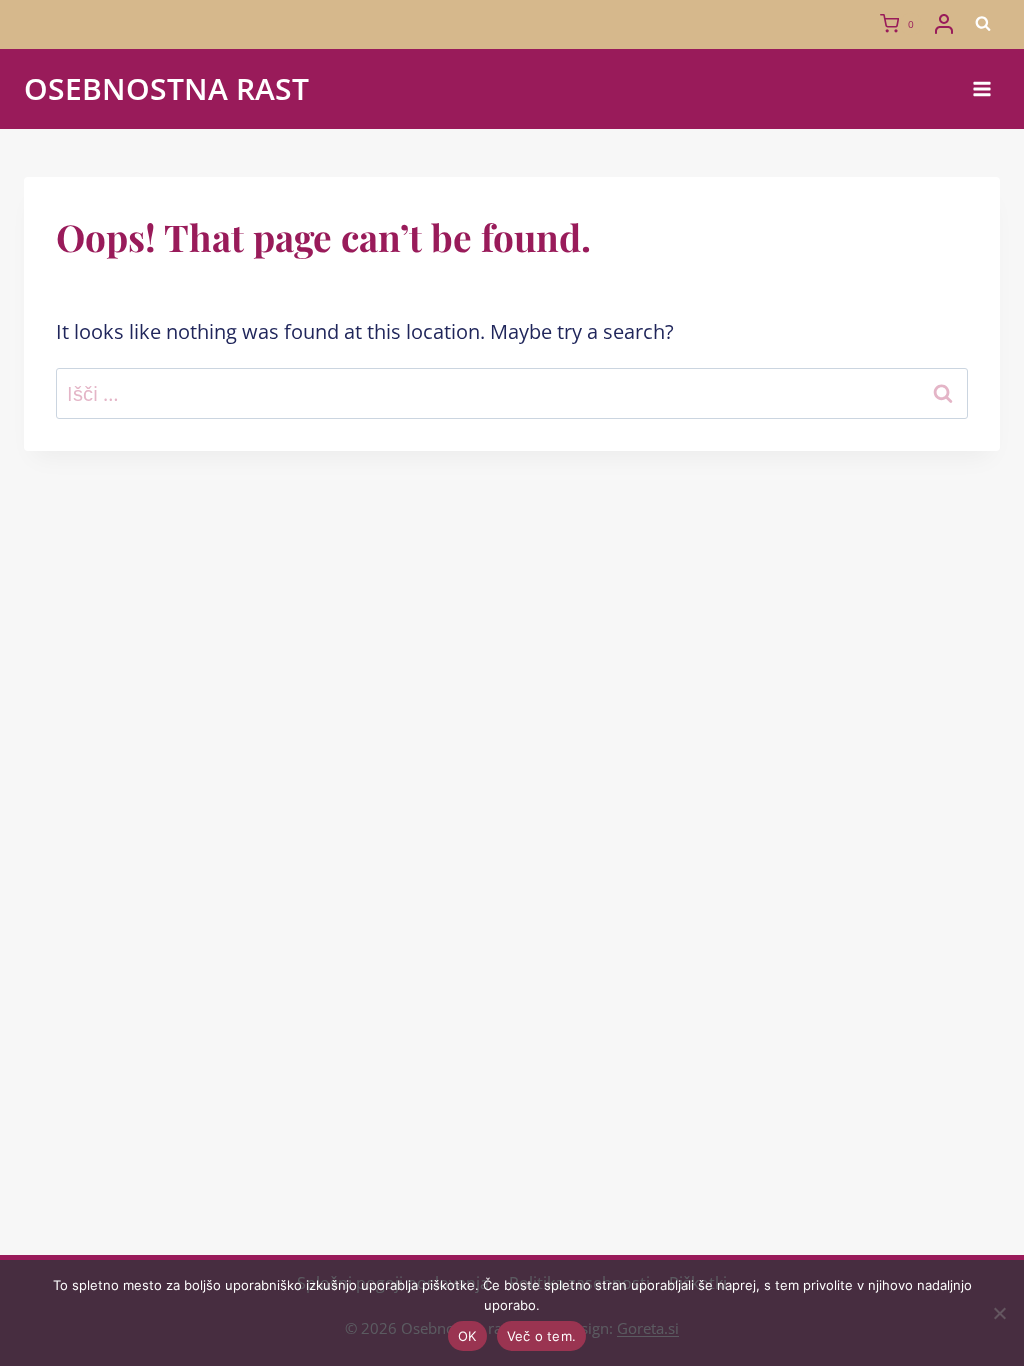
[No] (999, 1313)
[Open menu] (981, 88)
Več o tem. (542, 1336)
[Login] (944, 24)
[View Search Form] (983, 24)
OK (467, 1336)
